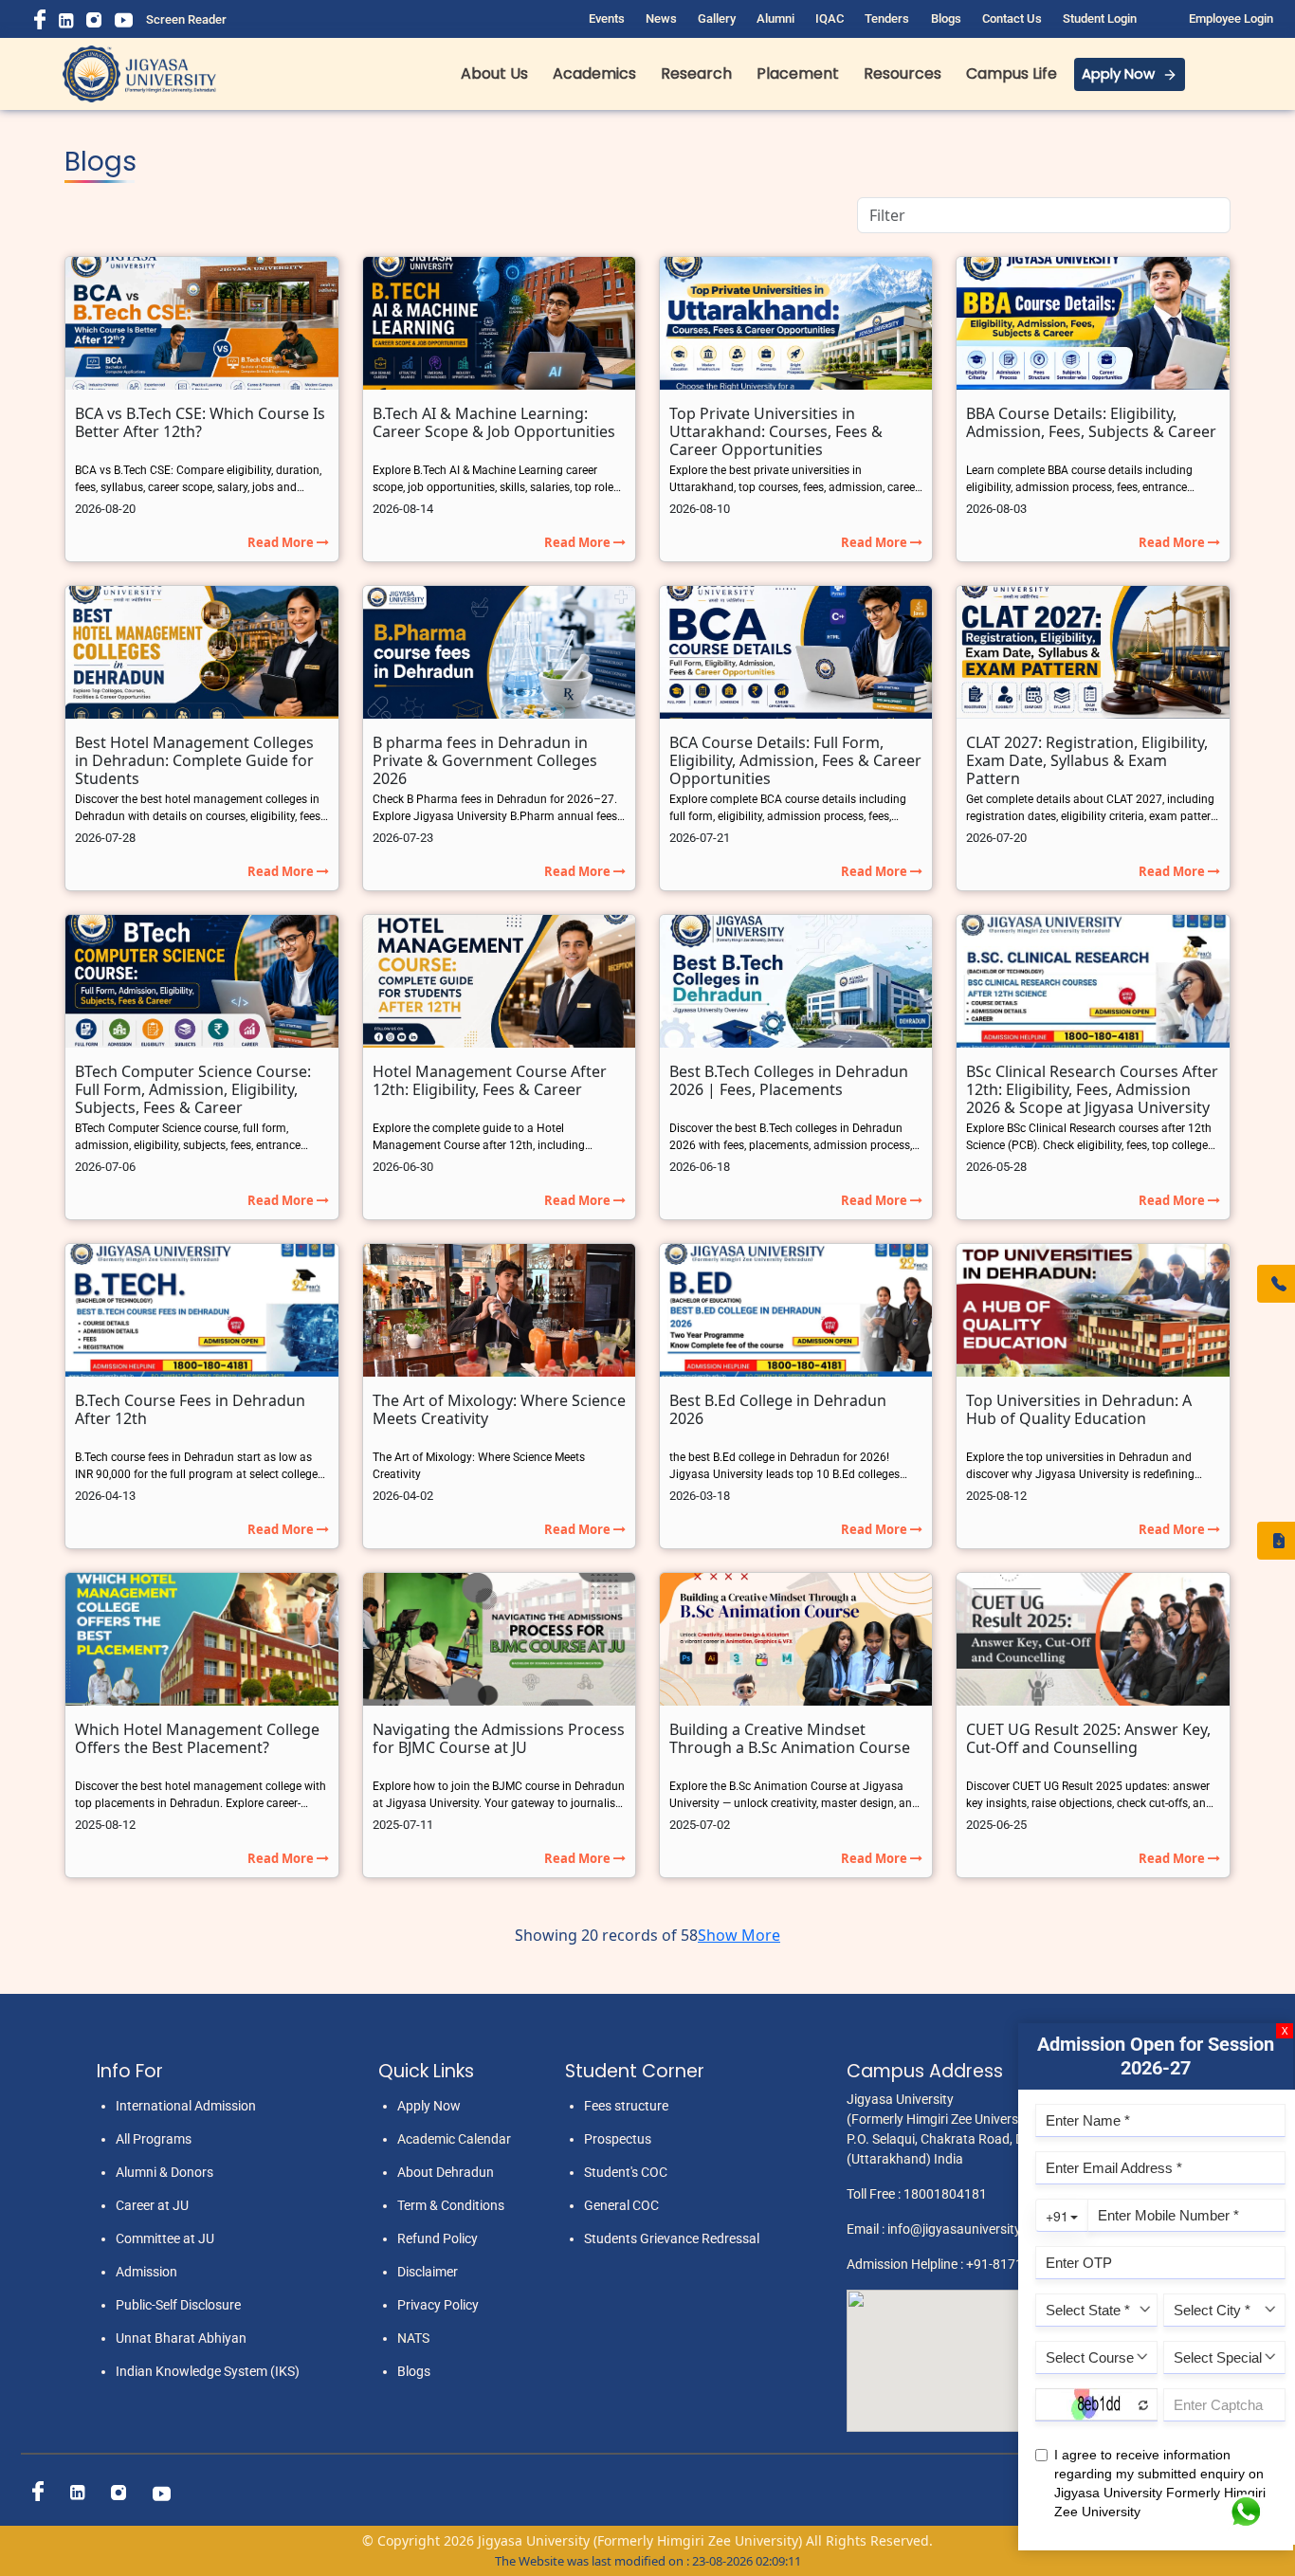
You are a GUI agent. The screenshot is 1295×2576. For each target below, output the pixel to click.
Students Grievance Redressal (672, 2238)
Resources (903, 73)
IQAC (830, 18)
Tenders (887, 18)
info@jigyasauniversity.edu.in (974, 2229)
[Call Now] (1276, 1284)
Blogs (946, 18)
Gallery (717, 18)
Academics (594, 73)
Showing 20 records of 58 (606, 1935)
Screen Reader (186, 19)
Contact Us (1012, 18)
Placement (798, 73)
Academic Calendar (454, 2139)
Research (696, 73)
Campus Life (1012, 73)
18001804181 (945, 2194)
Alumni (775, 18)
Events (607, 18)
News (661, 18)
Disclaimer (428, 2272)
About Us (494, 73)
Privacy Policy (438, 2305)
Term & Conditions (451, 2205)
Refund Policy (438, 2238)
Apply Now (1118, 73)
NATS (413, 2338)
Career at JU (152, 2205)
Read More (282, 542)
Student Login (1100, 18)
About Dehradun (446, 2172)
